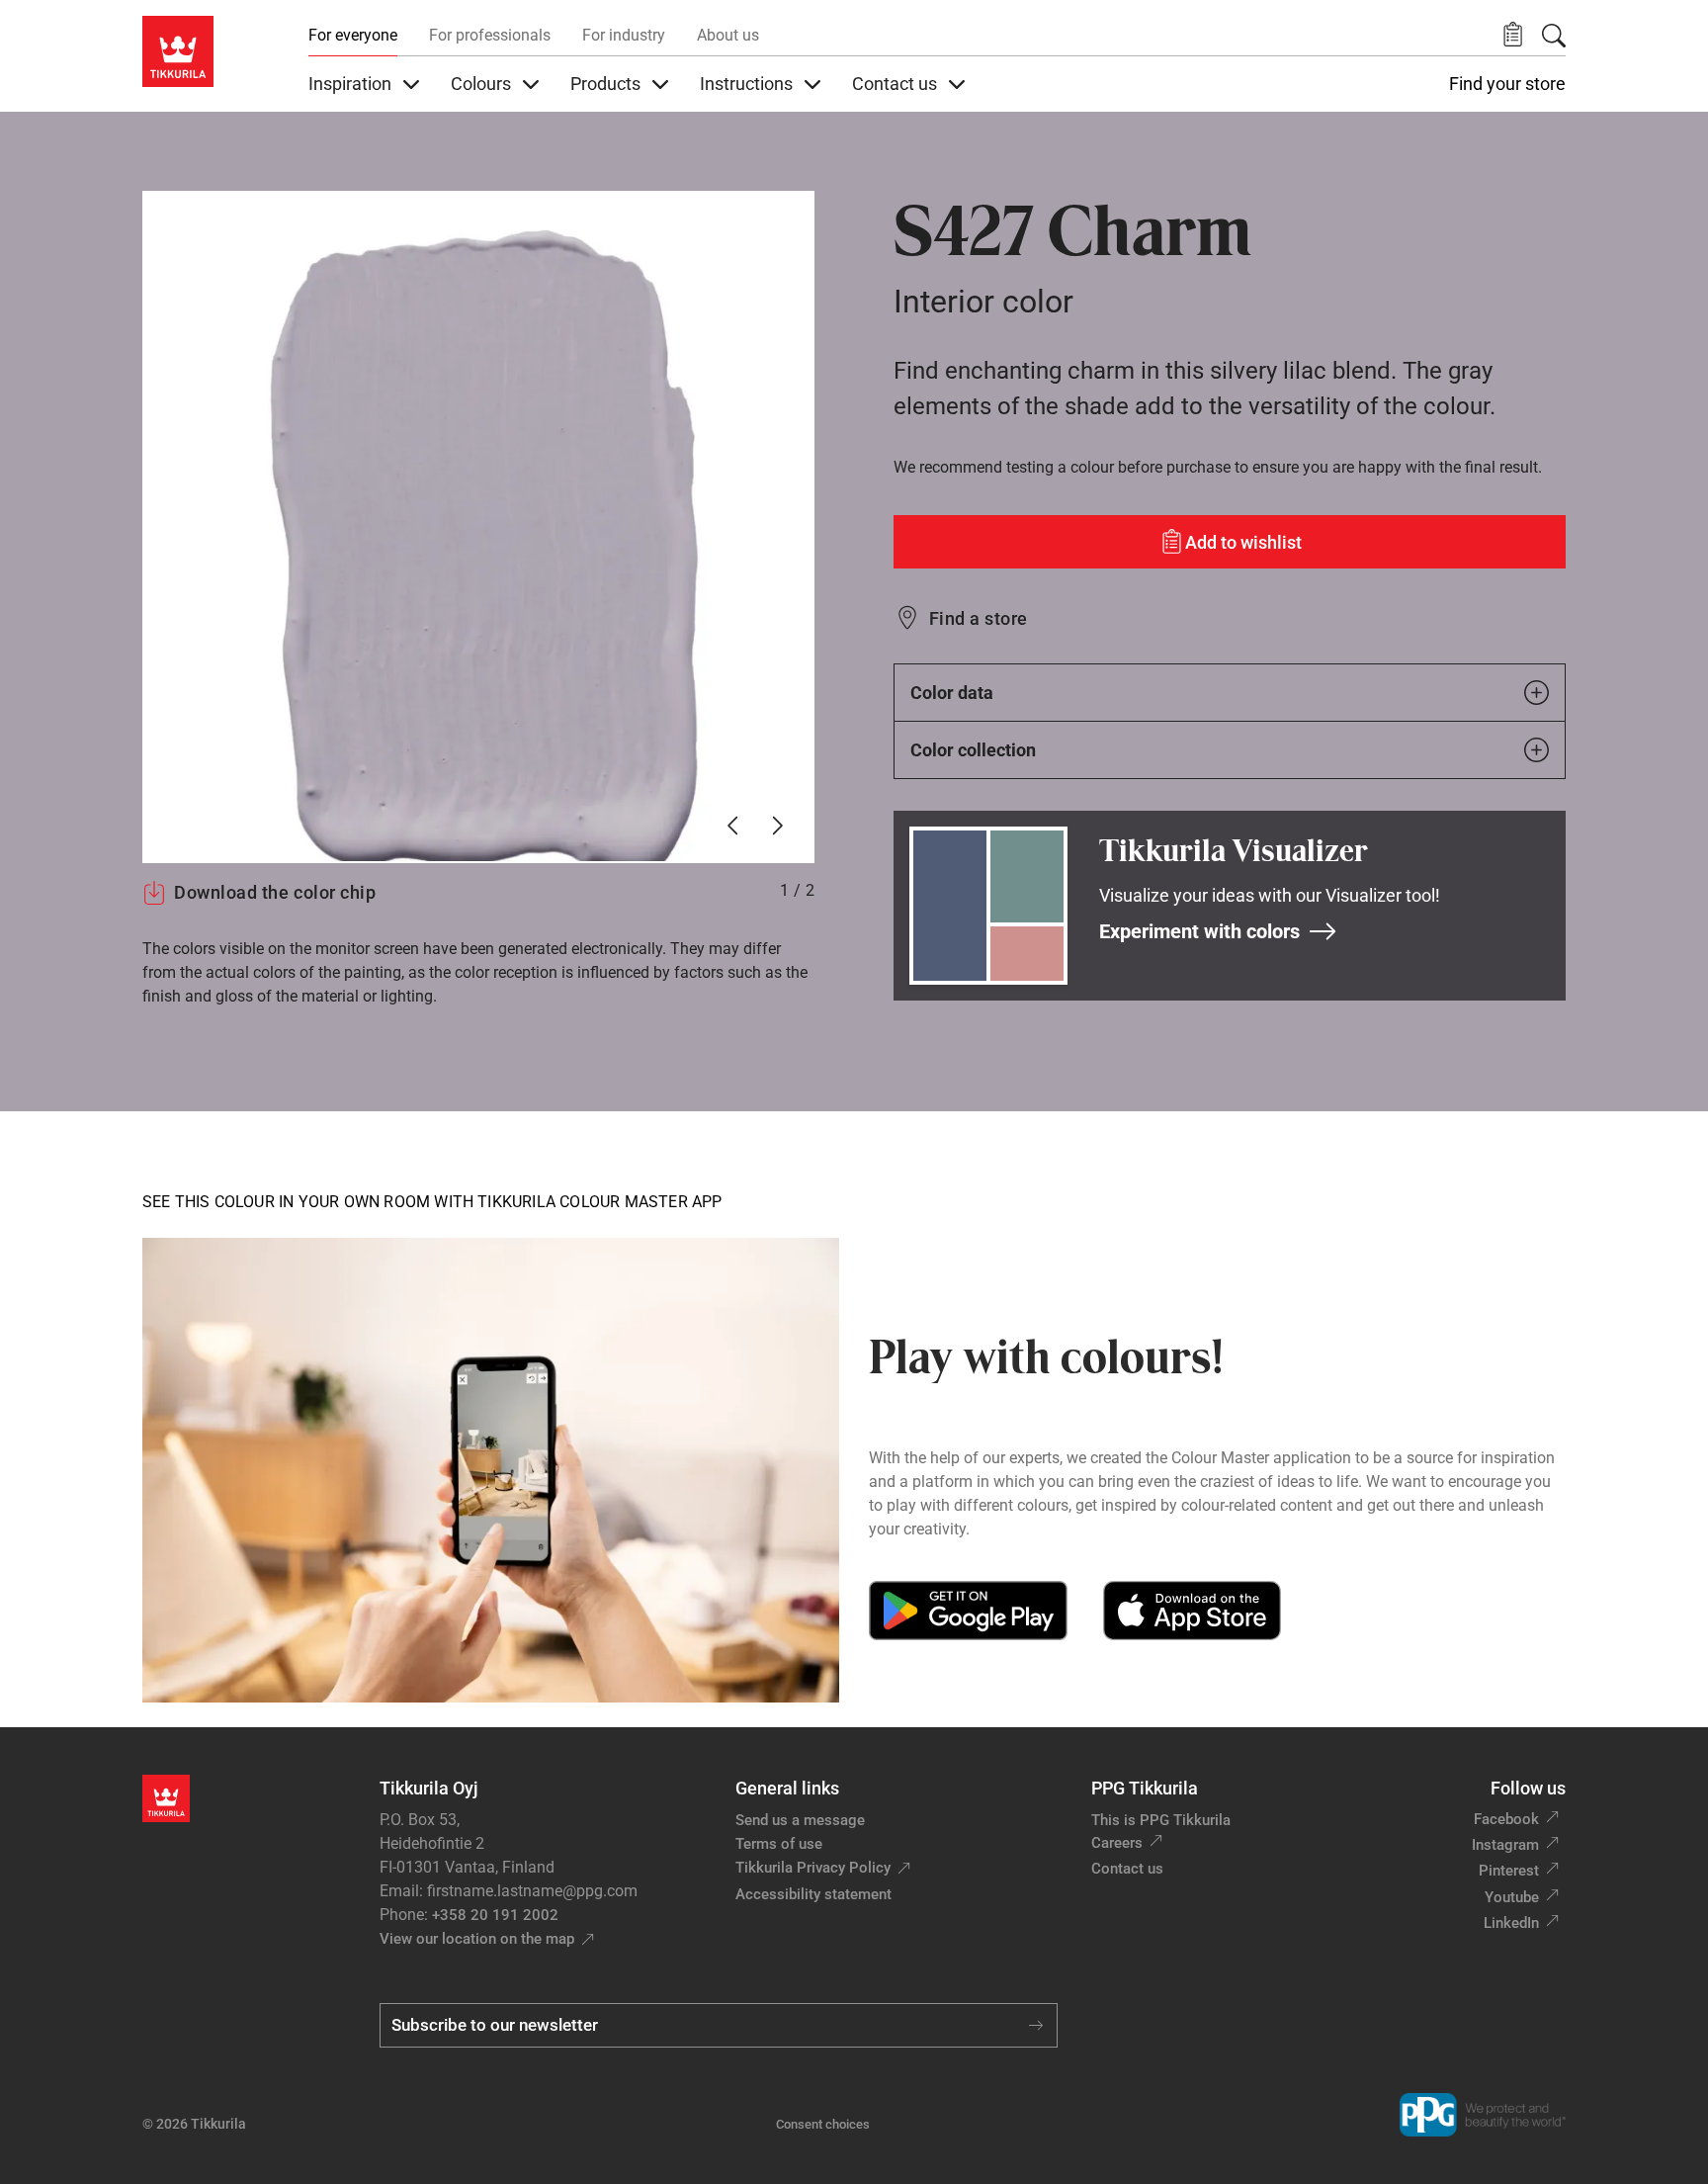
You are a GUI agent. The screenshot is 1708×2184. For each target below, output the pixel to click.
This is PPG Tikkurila (1161, 1820)
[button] (1513, 35)
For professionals (490, 35)
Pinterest (1509, 1871)
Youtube (1512, 1897)
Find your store (1507, 84)
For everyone (353, 35)
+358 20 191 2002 (495, 1915)
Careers (1117, 1843)
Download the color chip (275, 892)
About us (728, 35)
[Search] (1554, 36)
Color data (952, 693)
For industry (624, 35)
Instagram (1505, 1845)
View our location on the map (477, 1939)
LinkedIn (1511, 1923)
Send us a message (800, 1820)
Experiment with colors (1199, 931)
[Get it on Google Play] (968, 1611)
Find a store (979, 618)
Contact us (1127, 1869)
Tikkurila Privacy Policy (813, 1868)
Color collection (973, 750)
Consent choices (823, 2124)
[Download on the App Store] (1192, 1611)
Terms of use (779, 1844)
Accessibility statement (813, 1894)
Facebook (1506, 1819)
